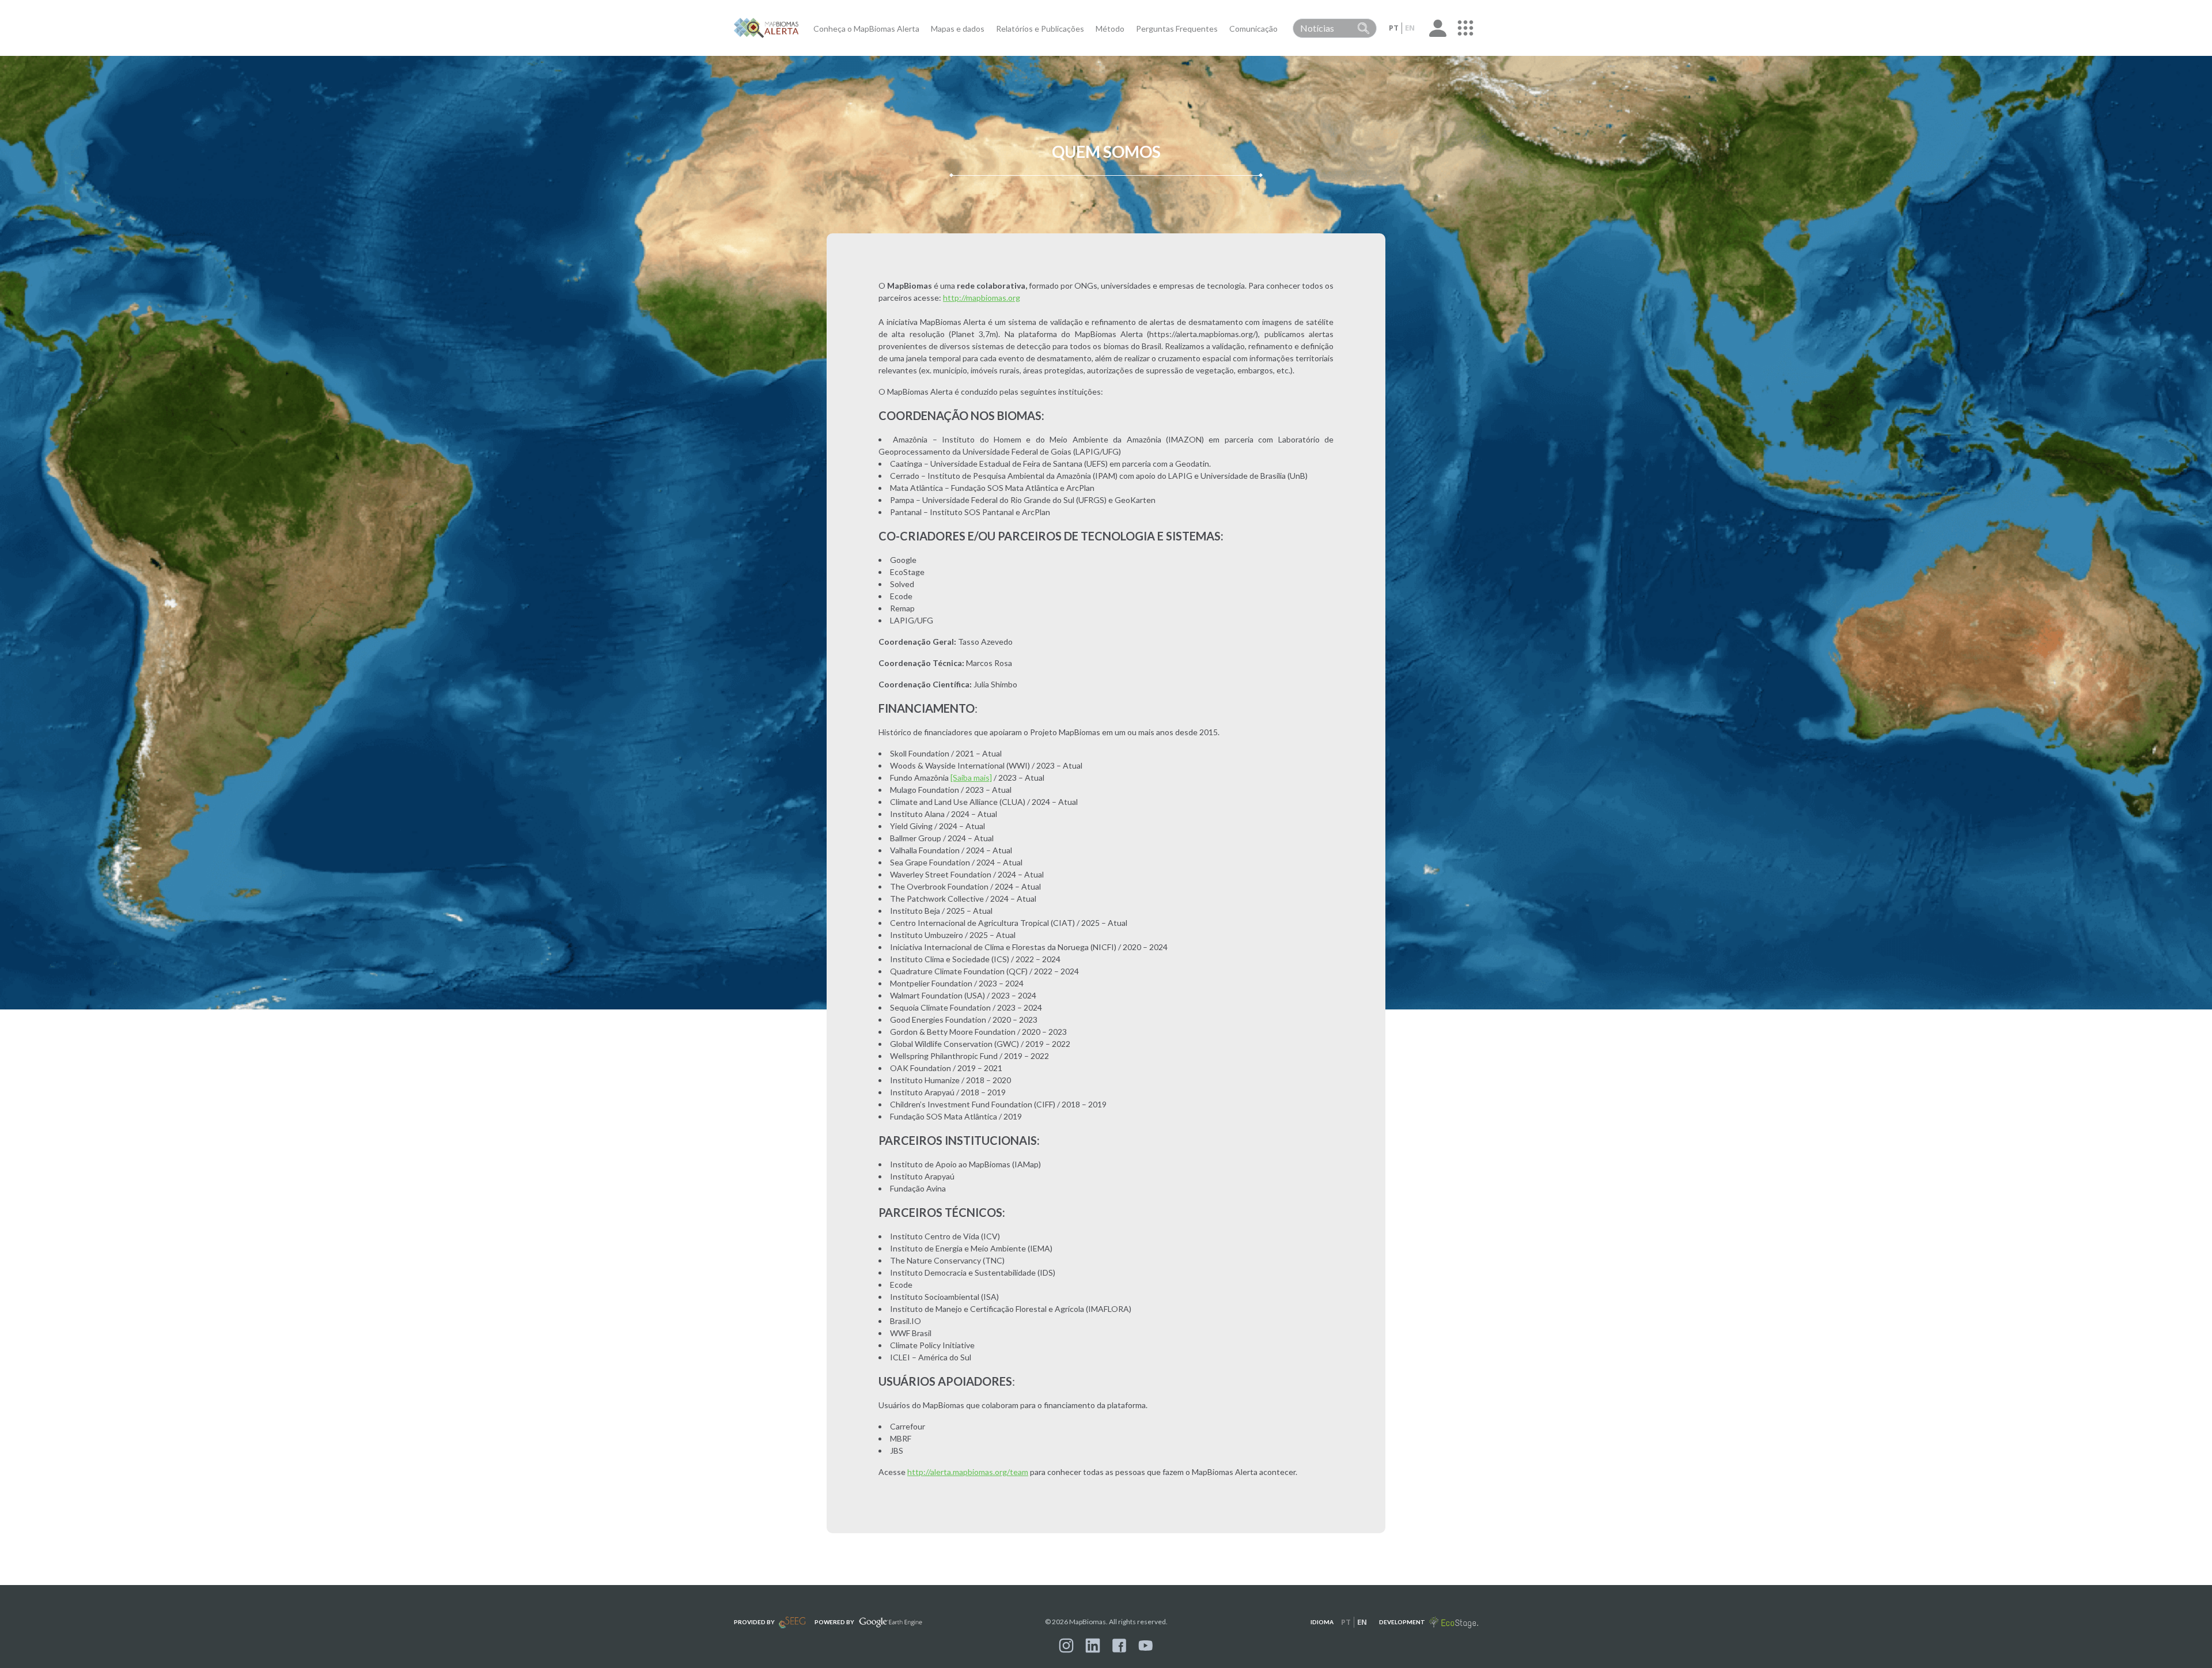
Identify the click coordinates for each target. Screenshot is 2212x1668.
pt (1394, 28)
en (1410, 28)
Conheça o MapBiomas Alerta (866, 29)
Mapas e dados (958, 29)
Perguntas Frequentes (1177, 29)
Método (1110, 29)
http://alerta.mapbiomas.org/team (968, 1472)
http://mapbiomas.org (982, 298)
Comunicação (1253, 29)
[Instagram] (1066, 1646)
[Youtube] (1146, 1646)
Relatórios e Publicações (1040, 29)
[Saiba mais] (971, 778)
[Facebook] (1119, 1646)
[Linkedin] (1093, 1646)
